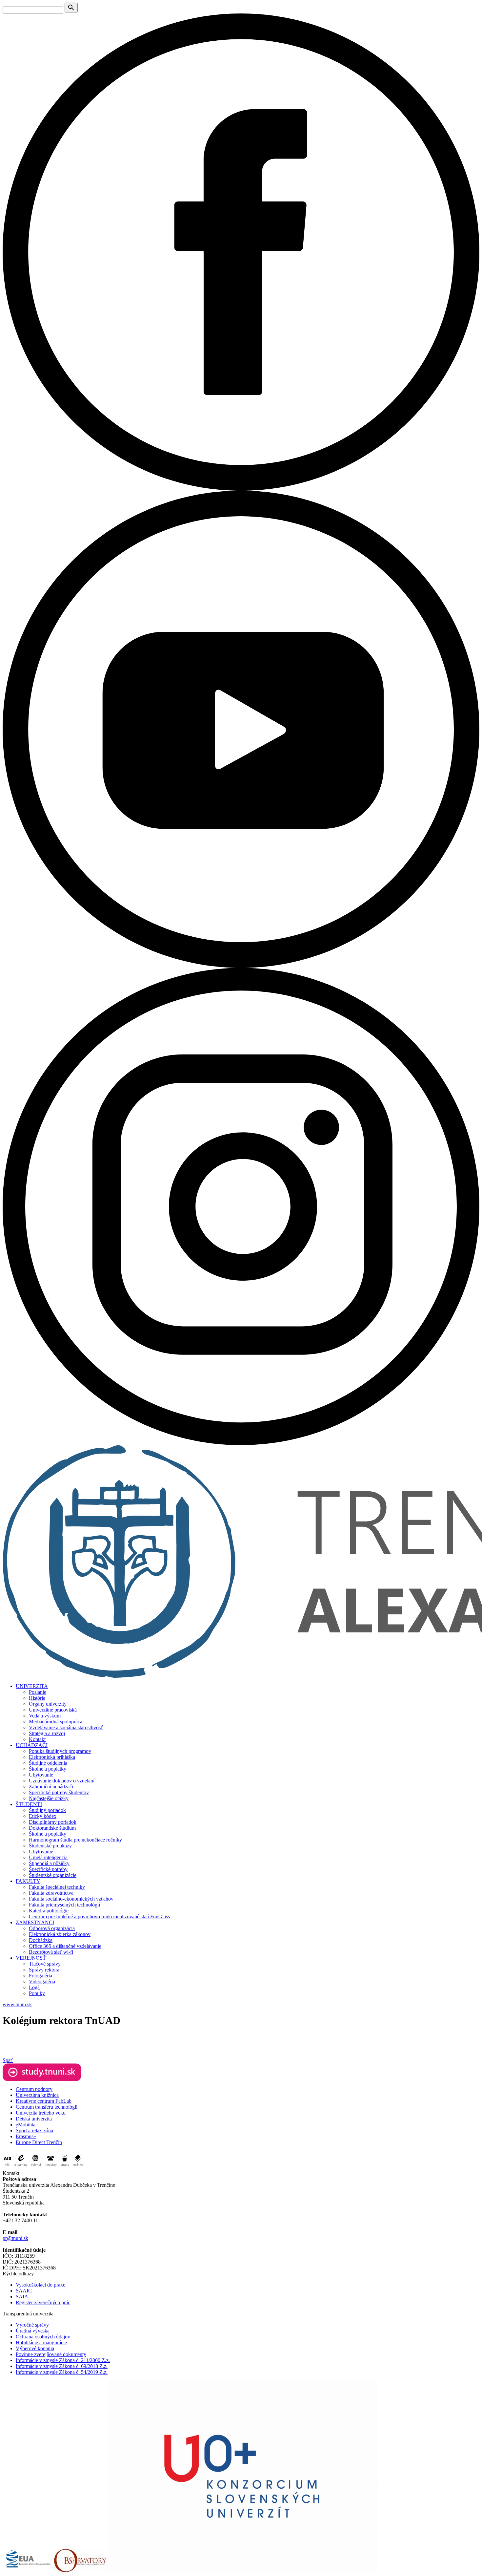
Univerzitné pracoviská (53, 1710)
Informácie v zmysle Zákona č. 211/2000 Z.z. (63, 2360)
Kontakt (37, 1739)
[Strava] (65, 2167)
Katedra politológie (49, 1911)
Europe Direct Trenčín (39, 2142)
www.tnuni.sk (17, 2004)
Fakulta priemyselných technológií (64, 1905)
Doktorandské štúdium (52, 1828)
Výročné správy (32, 2325)
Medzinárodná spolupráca (56, 1722)
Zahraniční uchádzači (51, 1787)
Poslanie (38, 1692)
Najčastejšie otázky (49, 1798)
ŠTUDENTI (29, 1804)
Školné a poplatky (48, 1769)
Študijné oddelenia (48, 1763)
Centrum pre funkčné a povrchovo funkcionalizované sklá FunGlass (99, 1916)
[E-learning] (21, 2167)
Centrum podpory (34, 2089)
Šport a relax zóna (34, 2130)
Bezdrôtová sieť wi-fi (51, 1952)
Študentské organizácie (53, 1875)
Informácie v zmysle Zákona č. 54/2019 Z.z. (62, 2372)
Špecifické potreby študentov (59, 1792)
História (37, 1698)
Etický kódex (43, 1816)
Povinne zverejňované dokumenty (51, 2354)
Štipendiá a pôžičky (49, 1863)
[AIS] (8, 2167)
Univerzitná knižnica (37, 2095)
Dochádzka (41, 1940)
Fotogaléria (40, 1976)
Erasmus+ (26, 2136)
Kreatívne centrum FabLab (44, 2101)
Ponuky (37, 1993)
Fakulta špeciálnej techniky (57, 1887)
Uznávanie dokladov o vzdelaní (62, 1781)
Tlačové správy (45, 1964)
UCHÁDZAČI (32, 1745)
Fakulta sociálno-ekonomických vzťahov (71, 1899)
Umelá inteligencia (48, 1857)
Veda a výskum (45, 1716)
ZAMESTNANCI (35, 1922)
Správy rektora (44, 1970)
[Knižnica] (78, 2167)
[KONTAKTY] (51, 2167)
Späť (8, 2060)
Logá (34, 1987)
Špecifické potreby (48, 1869)
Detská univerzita (34, 2119)
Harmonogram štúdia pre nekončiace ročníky (75, 1840)
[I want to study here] (42, 2079)
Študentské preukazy (50, 1846)
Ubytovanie (41, 1775)
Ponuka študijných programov (60, 1751)
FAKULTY (28, 1881)
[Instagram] (241, 1443)
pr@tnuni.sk (15, 2238)
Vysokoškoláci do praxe (40, 2285)
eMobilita (26, 2125)
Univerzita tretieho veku (41, 2113)
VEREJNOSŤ (31, 1958)
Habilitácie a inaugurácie (41, 2342)
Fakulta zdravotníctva (51, 1893)
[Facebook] (241, 489)
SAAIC (24, 2291)
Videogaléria (42, 1981)
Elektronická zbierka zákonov (60, 1934)
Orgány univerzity (48, 1704)
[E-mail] (36, 2167)
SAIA (22, 2297)
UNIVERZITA (32, 1686)
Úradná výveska (33, 2331)
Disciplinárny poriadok (53, 1822)
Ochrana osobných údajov (43, 2337)
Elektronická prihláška (52, 1757)
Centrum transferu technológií (47, 2107)
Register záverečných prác (43, 2302)
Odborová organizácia (52, 1928)
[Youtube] (241, 966)
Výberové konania (35, 2348)
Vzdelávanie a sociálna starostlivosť (66, 1727)
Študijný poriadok (47, 1810)
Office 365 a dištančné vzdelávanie (65, 1946)
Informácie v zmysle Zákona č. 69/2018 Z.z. (62, 2366)
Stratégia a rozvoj (47, 1733)
